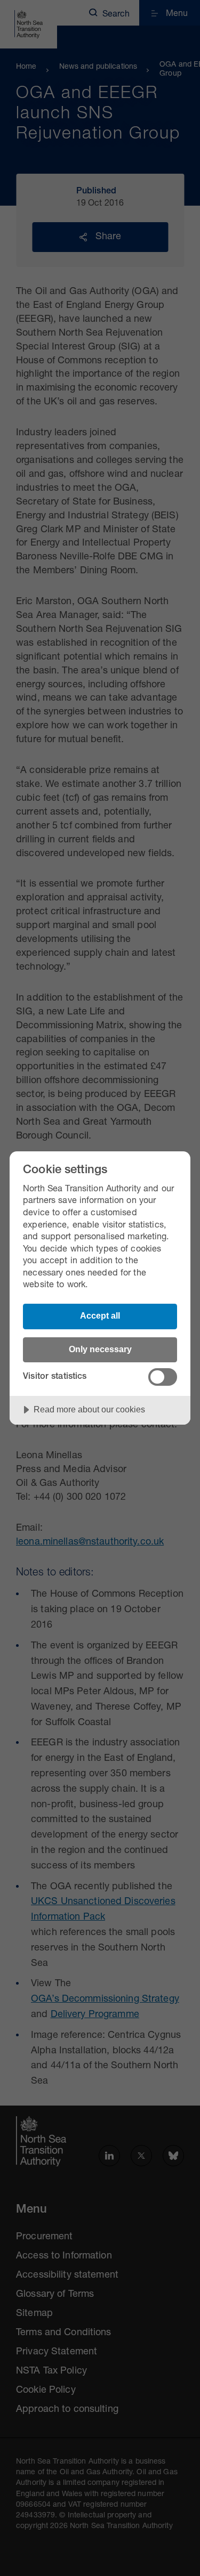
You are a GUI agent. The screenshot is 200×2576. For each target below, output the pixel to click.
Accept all (100, 1315)
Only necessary (100, 1349)
